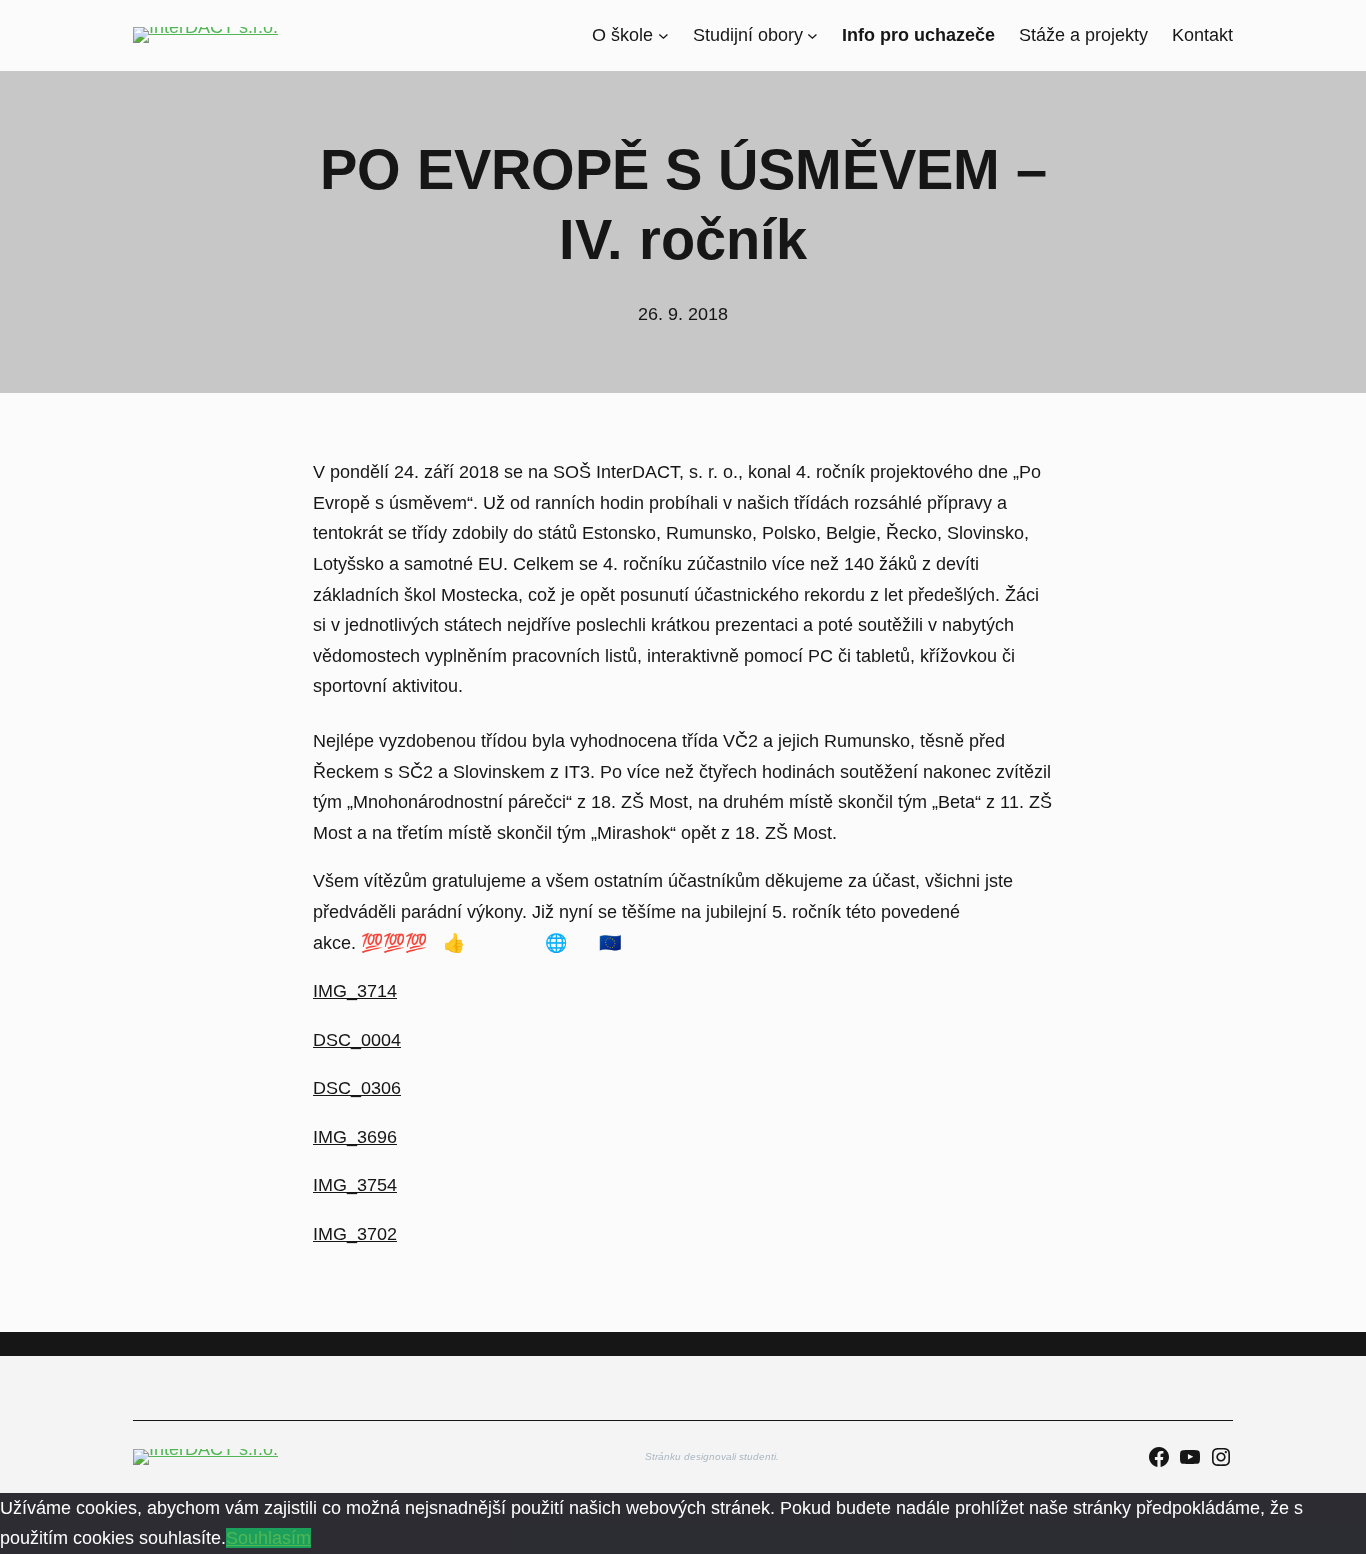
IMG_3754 (355, 1185)
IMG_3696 (355, 1137)
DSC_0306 (357, 1088)
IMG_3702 (355, 1234)
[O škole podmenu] (663, 35)
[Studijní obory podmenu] (812, 35)
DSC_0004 (357, 1040)
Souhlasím (268, 1538)
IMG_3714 (355, 991)
